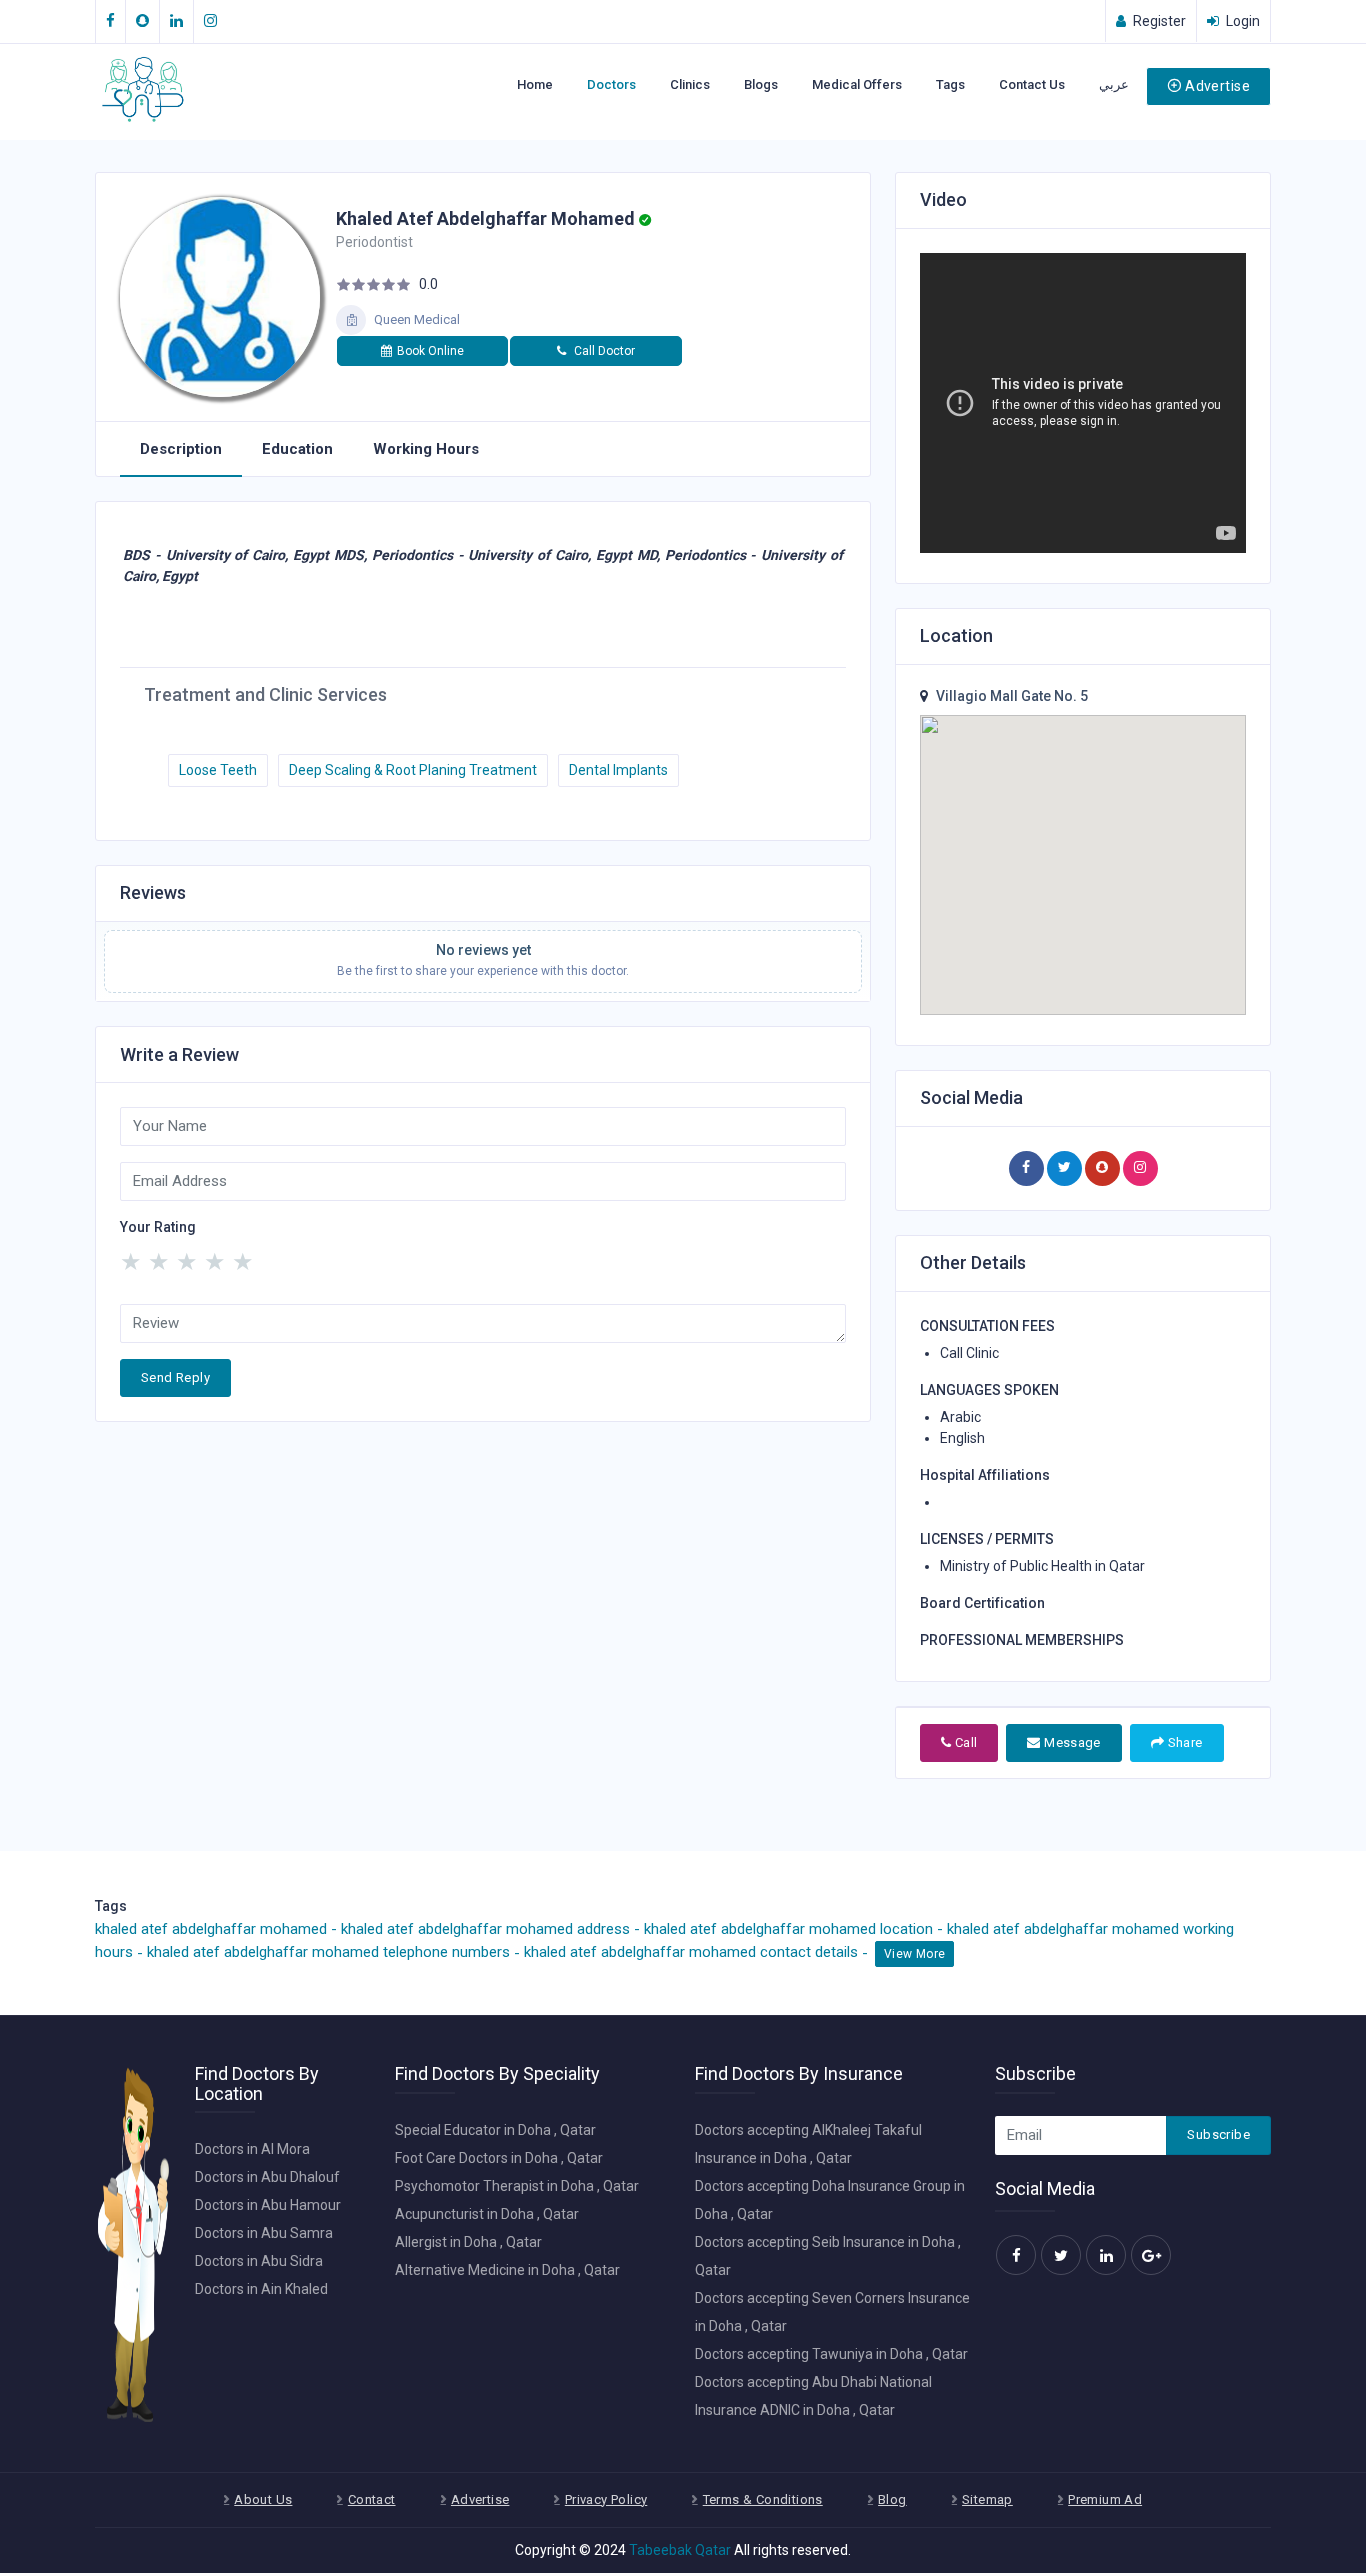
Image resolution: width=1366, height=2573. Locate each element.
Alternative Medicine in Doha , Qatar (507, 2270)
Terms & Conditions (763, 2499)
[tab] (181, 450)
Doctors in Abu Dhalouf (267, 2177)
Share (1183, 1742)
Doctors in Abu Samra (264, 2233)
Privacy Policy (606, 2499)
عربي (1114, 84)
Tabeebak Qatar (680, 2550)
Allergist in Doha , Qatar (468, 2242)
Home (535, 84)
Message (1071, 1742)
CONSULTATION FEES (987, 1326)
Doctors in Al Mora (252, 2149)
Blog (892, 2499)
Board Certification (982, 1603)
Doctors (611, 84)
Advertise (1217, 86)
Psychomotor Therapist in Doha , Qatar (517, 2186)
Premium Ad (1105, 2499)
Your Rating (158, 1227)
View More (914, 1954)
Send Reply (175, 1377)
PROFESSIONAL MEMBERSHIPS (1022, 1640)
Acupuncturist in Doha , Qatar (487, 2214)
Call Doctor (603, 351)
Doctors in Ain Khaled (261, 2289)
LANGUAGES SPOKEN (989, 1390)
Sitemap (987, 2499)
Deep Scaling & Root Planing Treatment (413, 770)
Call (964, 1742)
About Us (263, 2499)
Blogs (761, 84)
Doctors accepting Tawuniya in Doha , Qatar (831, 2354)
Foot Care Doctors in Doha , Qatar (499, 2158)
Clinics (690, 84)
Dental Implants (618, 770)
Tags (950, 84)
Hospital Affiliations (985, 1475)
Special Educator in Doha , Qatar (495, 2130)
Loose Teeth (218, 770)
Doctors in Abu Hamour (268, 2205)
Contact (372, 2499)
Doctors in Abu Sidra (259, 2261)
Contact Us (1032, 84)
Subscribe (1218, 2134)
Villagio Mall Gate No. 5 (1012, 696)
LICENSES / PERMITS (987, 1539)
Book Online (430, 351)
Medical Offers (857, 84)
